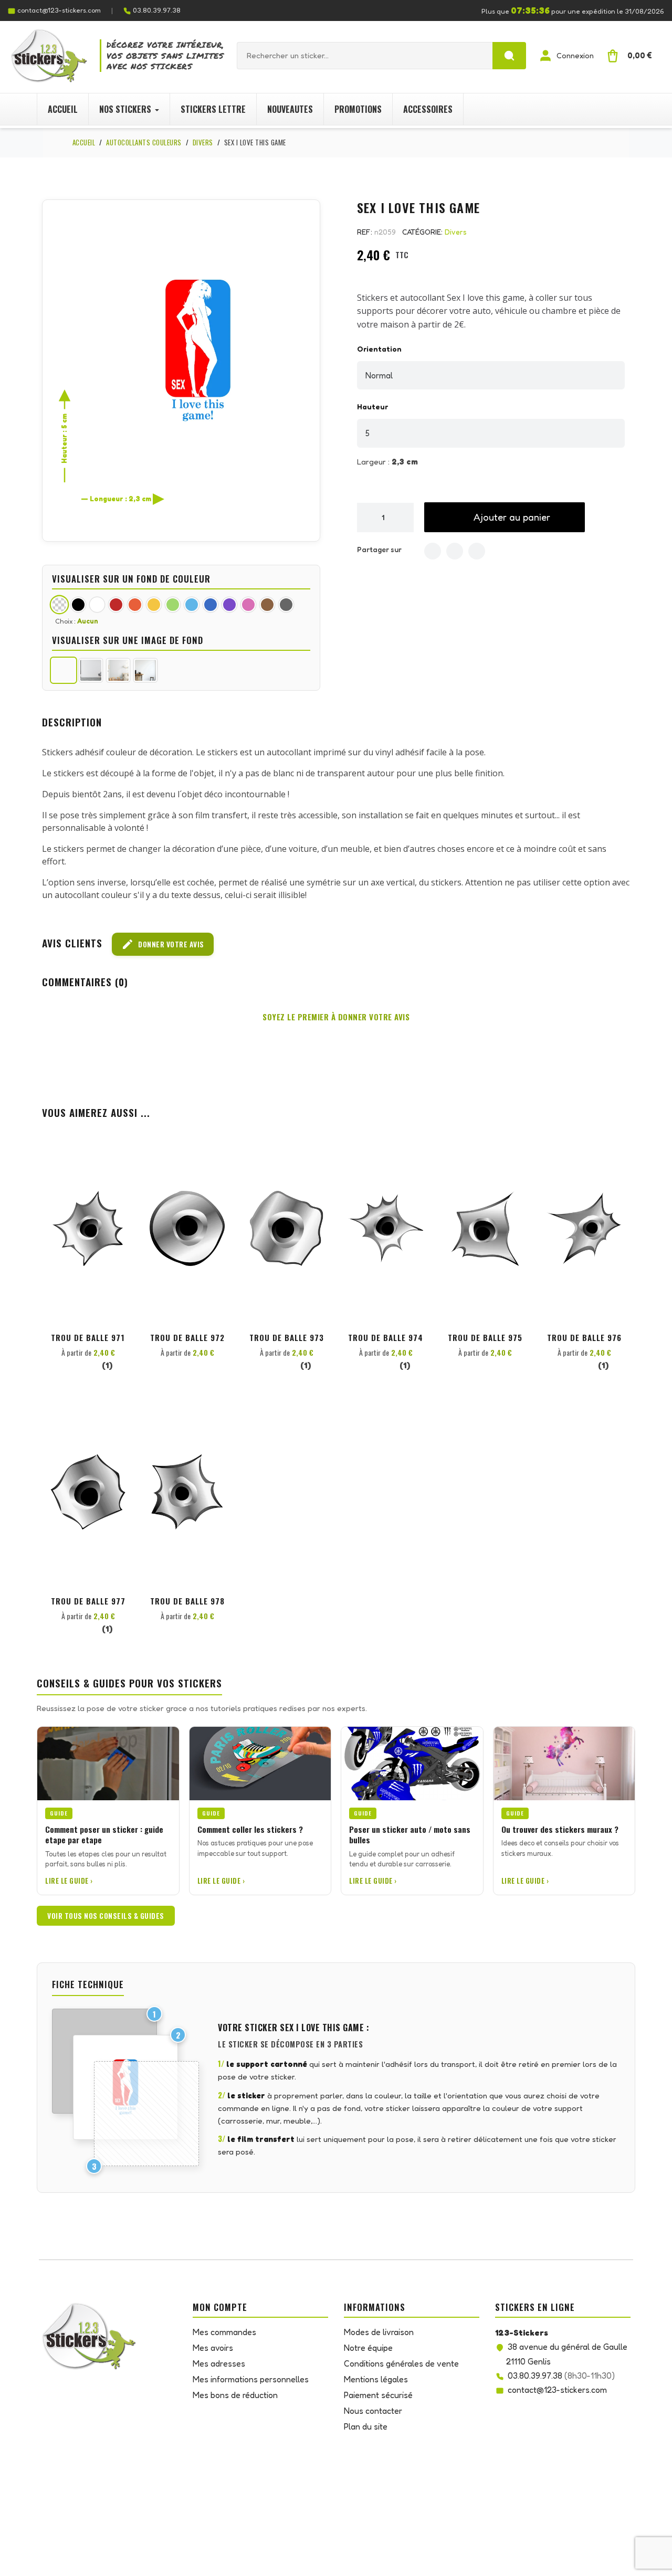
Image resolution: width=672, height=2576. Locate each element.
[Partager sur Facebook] (433, 551)
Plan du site (366, 2426)
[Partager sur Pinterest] (477, 551)
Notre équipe (368, 2348)
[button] (505, 517)
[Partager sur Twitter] (455, 551)
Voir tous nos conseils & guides (106, 1916)
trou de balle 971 (88, 1337)
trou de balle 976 (584, 1337)
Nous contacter (373, 2411)
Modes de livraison (379, 2332)
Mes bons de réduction (235, 2395)
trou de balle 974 (386, 1337)
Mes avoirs (213, 2348)
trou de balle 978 (187, 1601)
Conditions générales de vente (401, 2363)
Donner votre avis (163, 944)
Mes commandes (224, 2332)
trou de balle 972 (187, 1337)
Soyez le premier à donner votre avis (336, 1017)
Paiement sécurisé (378, 2395)
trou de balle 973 (287, 1337)
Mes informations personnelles (251, 2379)
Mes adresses (219, 2363)
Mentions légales (376, 2379)
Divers (456, 232)
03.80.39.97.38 (157, 10)
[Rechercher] (509, 56)
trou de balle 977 (88, 1601)
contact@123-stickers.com (59, 10)
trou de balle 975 (485, 1337)
